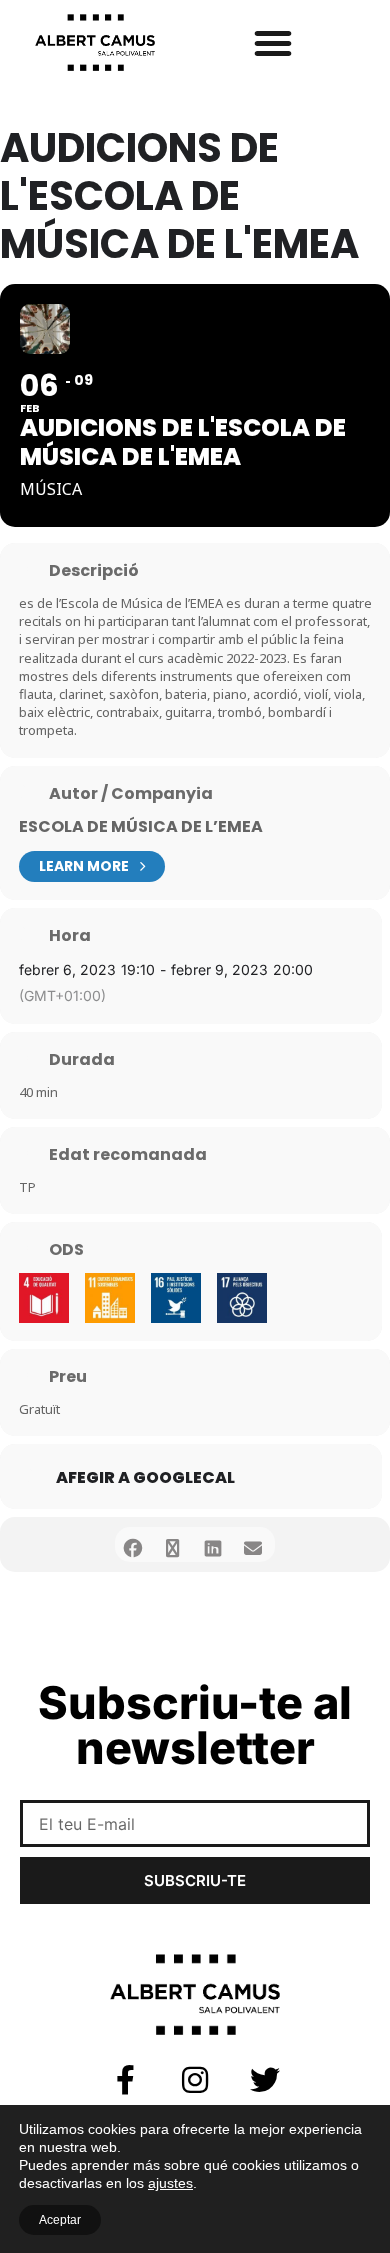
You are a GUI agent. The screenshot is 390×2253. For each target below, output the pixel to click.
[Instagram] (195, 2080)
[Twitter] (265, 2080)
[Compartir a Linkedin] (212, 1544)
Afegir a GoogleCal (145, 1478)
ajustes (170, 2183)
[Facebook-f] (125, 2080)
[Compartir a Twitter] (172, 1544)
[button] (273, 43)
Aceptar (60, 2220)
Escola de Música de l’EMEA (141, 826)
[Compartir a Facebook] (132, 1544)
